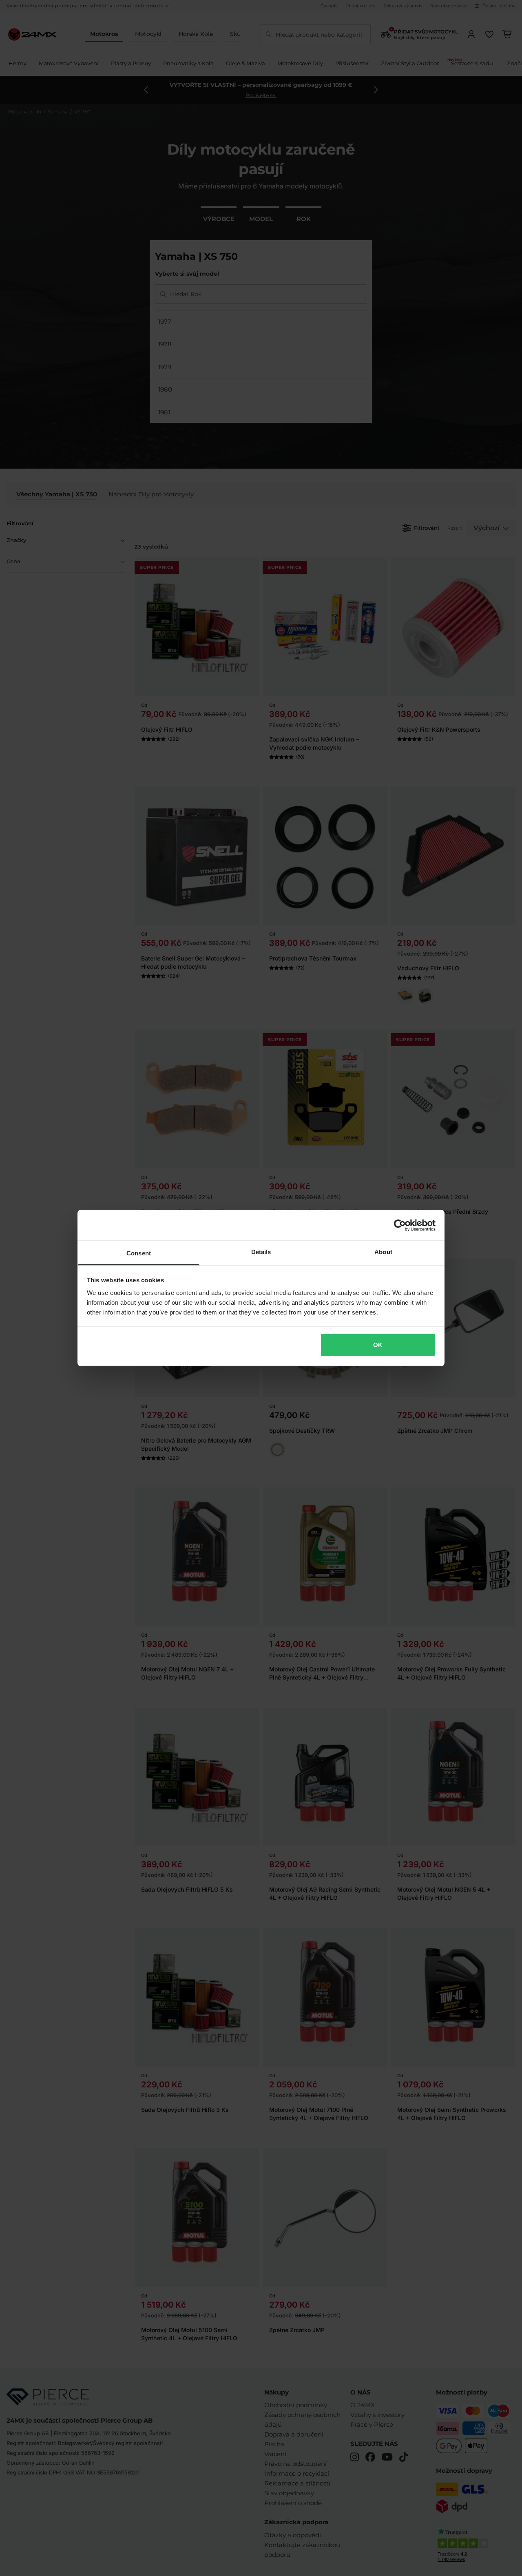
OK (378, 1344)
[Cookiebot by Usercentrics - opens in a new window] (400, 1225)
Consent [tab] (139, 1253)
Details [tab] (261, 1252)
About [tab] (383, 1252)
